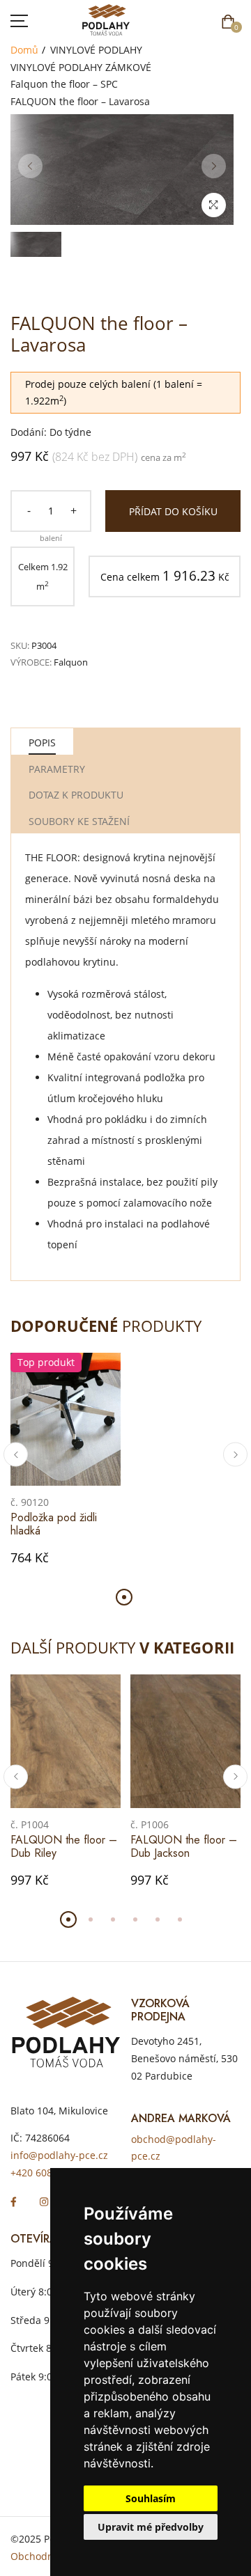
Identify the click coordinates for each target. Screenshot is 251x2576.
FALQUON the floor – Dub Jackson (184, 1846)
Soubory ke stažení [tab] (79, 821)
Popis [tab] (42, 743)
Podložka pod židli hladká (54, 1524)
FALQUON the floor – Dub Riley (64, 1846)
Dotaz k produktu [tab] (76, 795)
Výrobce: (31, 662)
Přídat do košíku (173, 511)
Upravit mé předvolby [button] (151, 2527)
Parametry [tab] (57, 769)
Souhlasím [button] (151, 2498)
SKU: (20, 645)
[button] (16, 1455)
